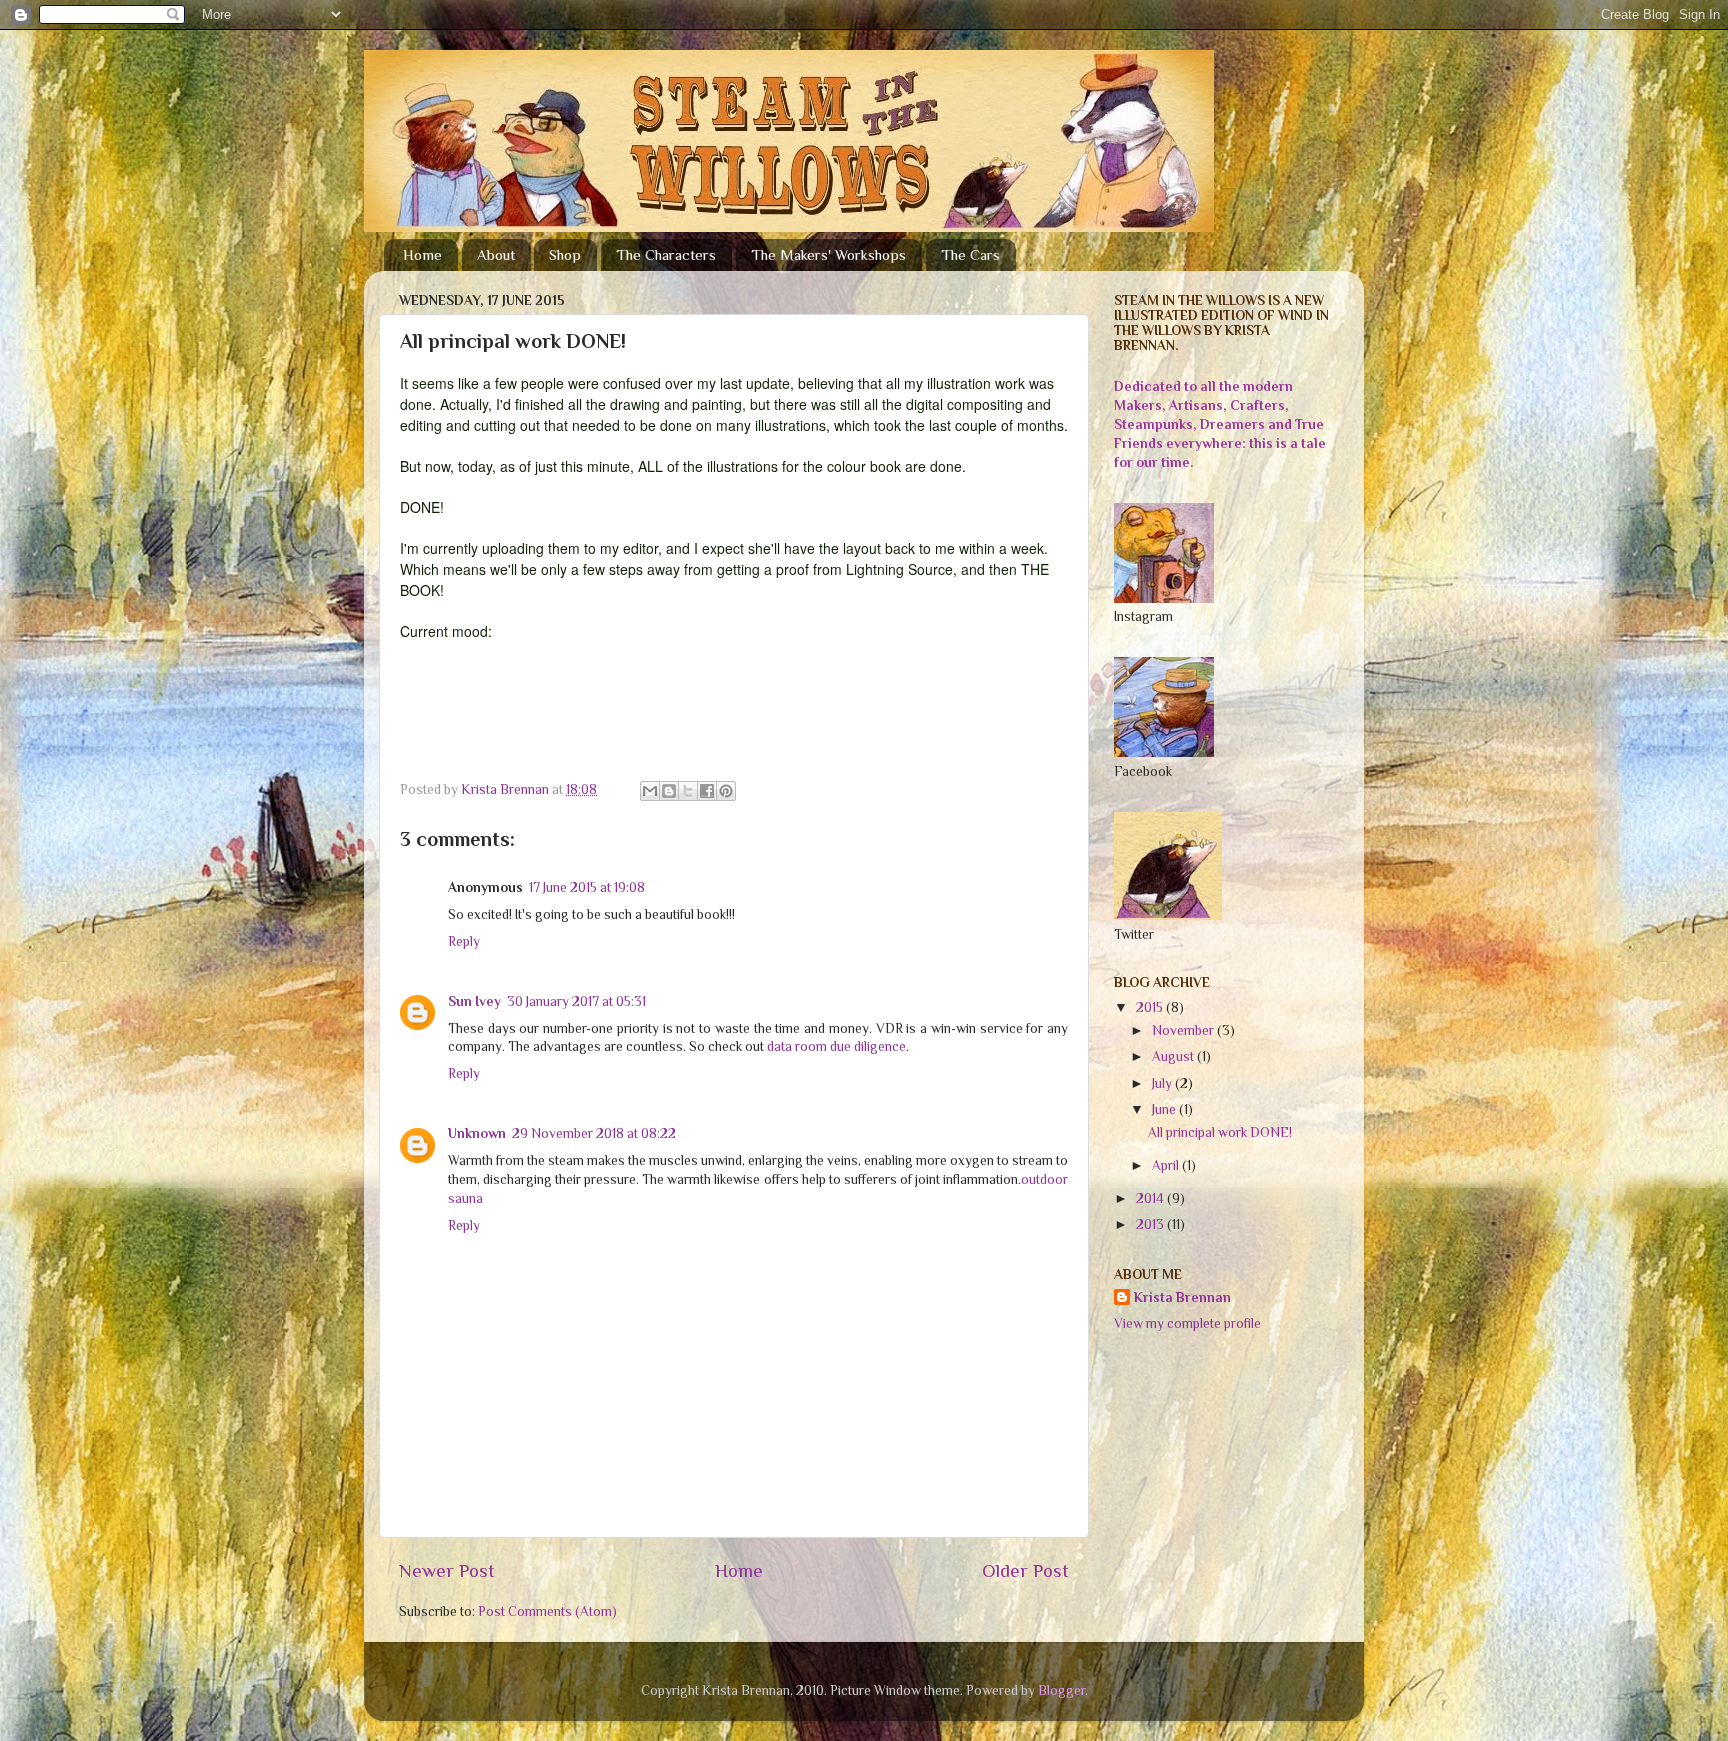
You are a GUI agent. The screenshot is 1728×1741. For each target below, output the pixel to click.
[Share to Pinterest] (726, 791)
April (1167, 1165)
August (1174, 1056)
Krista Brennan (1182, 1297)
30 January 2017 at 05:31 (576, 1001)
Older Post (1025, 1570)
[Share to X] (688, 791)
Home (422, 254)
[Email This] (650, 791)
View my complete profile (1187, 1323)
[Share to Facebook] (707, 791)
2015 (1151, 1007)
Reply (464, 941)
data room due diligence (836, 1046)
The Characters (666, 254)
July (1163, 1083)
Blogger (1061, 1690)
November (1184, 1030)
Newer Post (447, 1570)
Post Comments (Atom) (547, 1611)
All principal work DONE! (1220, 1132)
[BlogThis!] (669, 791)
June (1165, 1109)
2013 (1151, 1224)
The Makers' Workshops (828, 254)
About (496, 254)
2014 (1151, 1198)
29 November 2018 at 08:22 (594, 1133)
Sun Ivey (474, 1001)
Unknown (477, 1133)
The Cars (970, 254)
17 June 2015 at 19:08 (587, 887)
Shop (565, 254)
